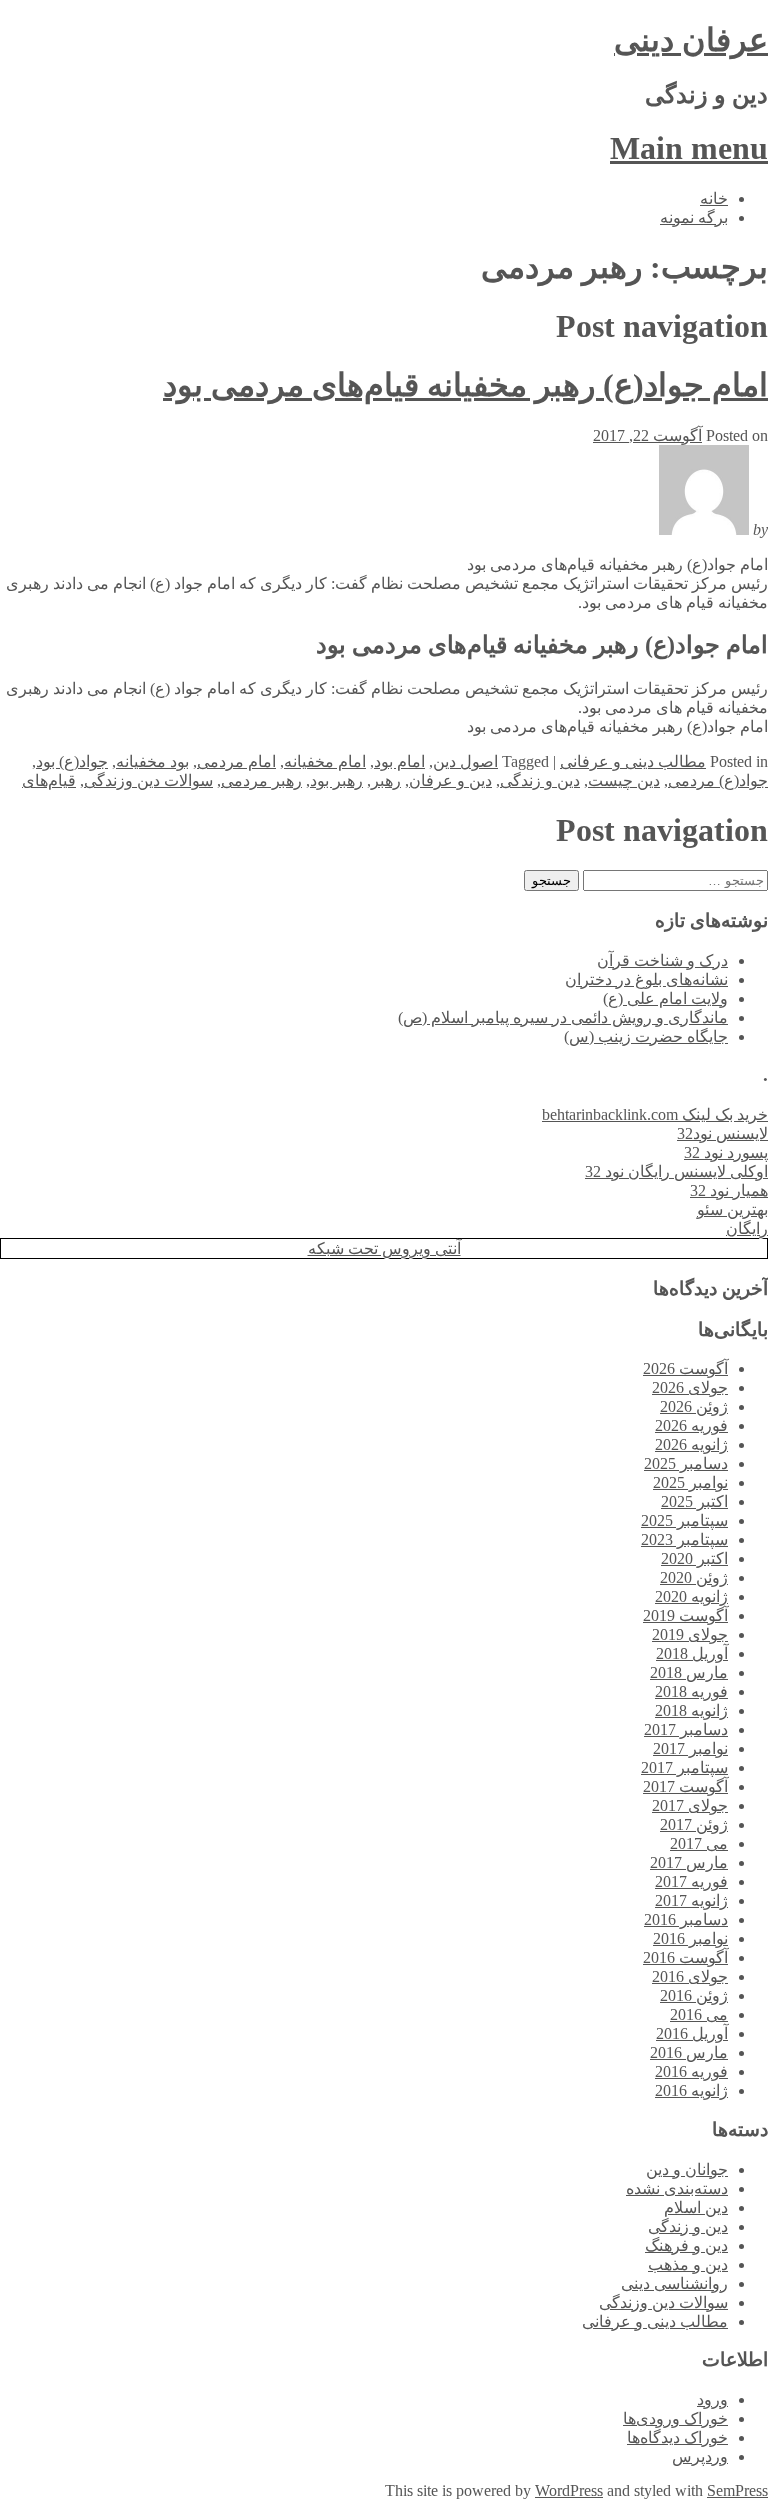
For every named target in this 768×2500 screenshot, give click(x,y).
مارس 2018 (689, 1672)
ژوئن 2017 (694, 1824)
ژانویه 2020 (691, 1596)
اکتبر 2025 (694, 1501)
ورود (712, 2399)
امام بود (399, 761)
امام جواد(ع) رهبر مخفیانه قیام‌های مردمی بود (465, 385)
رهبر (386, 780)
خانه (714, 198)
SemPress (737, 2490)
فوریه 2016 (691, 2071)
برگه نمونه (694, 217)
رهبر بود (336, 780)
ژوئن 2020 (694, 1577)
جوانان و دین (687, 2169)
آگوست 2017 (685, 1786)
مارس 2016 (689, 2052)
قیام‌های (49, 780)
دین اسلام (696, 2207)
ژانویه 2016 (691, 2090)
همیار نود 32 (729, 1190)
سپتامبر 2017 (684, 1767)
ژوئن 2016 (694, 1995)
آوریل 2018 (692, 1653)
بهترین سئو (732, 1209)
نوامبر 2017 (690, 1748)
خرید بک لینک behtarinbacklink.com (655, 1114)
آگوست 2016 (685, 1957)
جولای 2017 (690, 1805)
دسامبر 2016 (686, 1919)
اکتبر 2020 (694, 1558)
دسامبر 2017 (686, 1729)
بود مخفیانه (152, 761)
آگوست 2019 (685, 1615)
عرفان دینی (691, 40)
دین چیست (624, 780)
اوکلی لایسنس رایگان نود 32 (676, 1171)
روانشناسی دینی (674, 2283)
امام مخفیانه (325, 761)
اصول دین (465, 761)
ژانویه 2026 (691, 1444)
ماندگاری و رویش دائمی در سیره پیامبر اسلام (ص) (563, 1017)
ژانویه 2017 (691, 1900)
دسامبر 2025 (686, 1463)
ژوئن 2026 (694, 1406)
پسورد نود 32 (726, 1152)
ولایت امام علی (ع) (665, 998)
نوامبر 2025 (690, 1482)
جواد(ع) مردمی (718, 780)
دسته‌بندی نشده (677, 2188)
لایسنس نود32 (722, 1133)
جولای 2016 (690, 1976)
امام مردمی (236, 761)
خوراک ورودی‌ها (675, 2418)
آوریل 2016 (692, 2033)
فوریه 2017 (691, 1881)
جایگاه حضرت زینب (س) (646, 1036)
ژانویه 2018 (691, 1710)
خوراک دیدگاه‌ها (677, 2437)
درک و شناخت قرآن (662, 960)
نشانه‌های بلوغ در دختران (646, 979)
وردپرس (700, 2456)
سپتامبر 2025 (684, 1520)
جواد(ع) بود (72, 761)
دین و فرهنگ (686, 2245)
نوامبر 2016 (690, 1938)
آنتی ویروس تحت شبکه (384, 1248)
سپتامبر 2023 (684, 1539)
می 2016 (699, 2014)
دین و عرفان (450, 780)
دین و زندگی (540, 780)
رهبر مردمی (261, 780)
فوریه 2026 (691, 1425)
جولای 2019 (690, 1634)
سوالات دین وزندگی (148, 780)
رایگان (747, 1228)
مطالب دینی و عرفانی (633, 761)
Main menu (689, 148)
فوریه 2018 (691, 1691)
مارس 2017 (689, 1862)
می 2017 (699, 1843)
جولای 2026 (690, 1387)
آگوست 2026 (685, 1368)
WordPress (569, 2490)
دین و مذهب (688, 2264)
